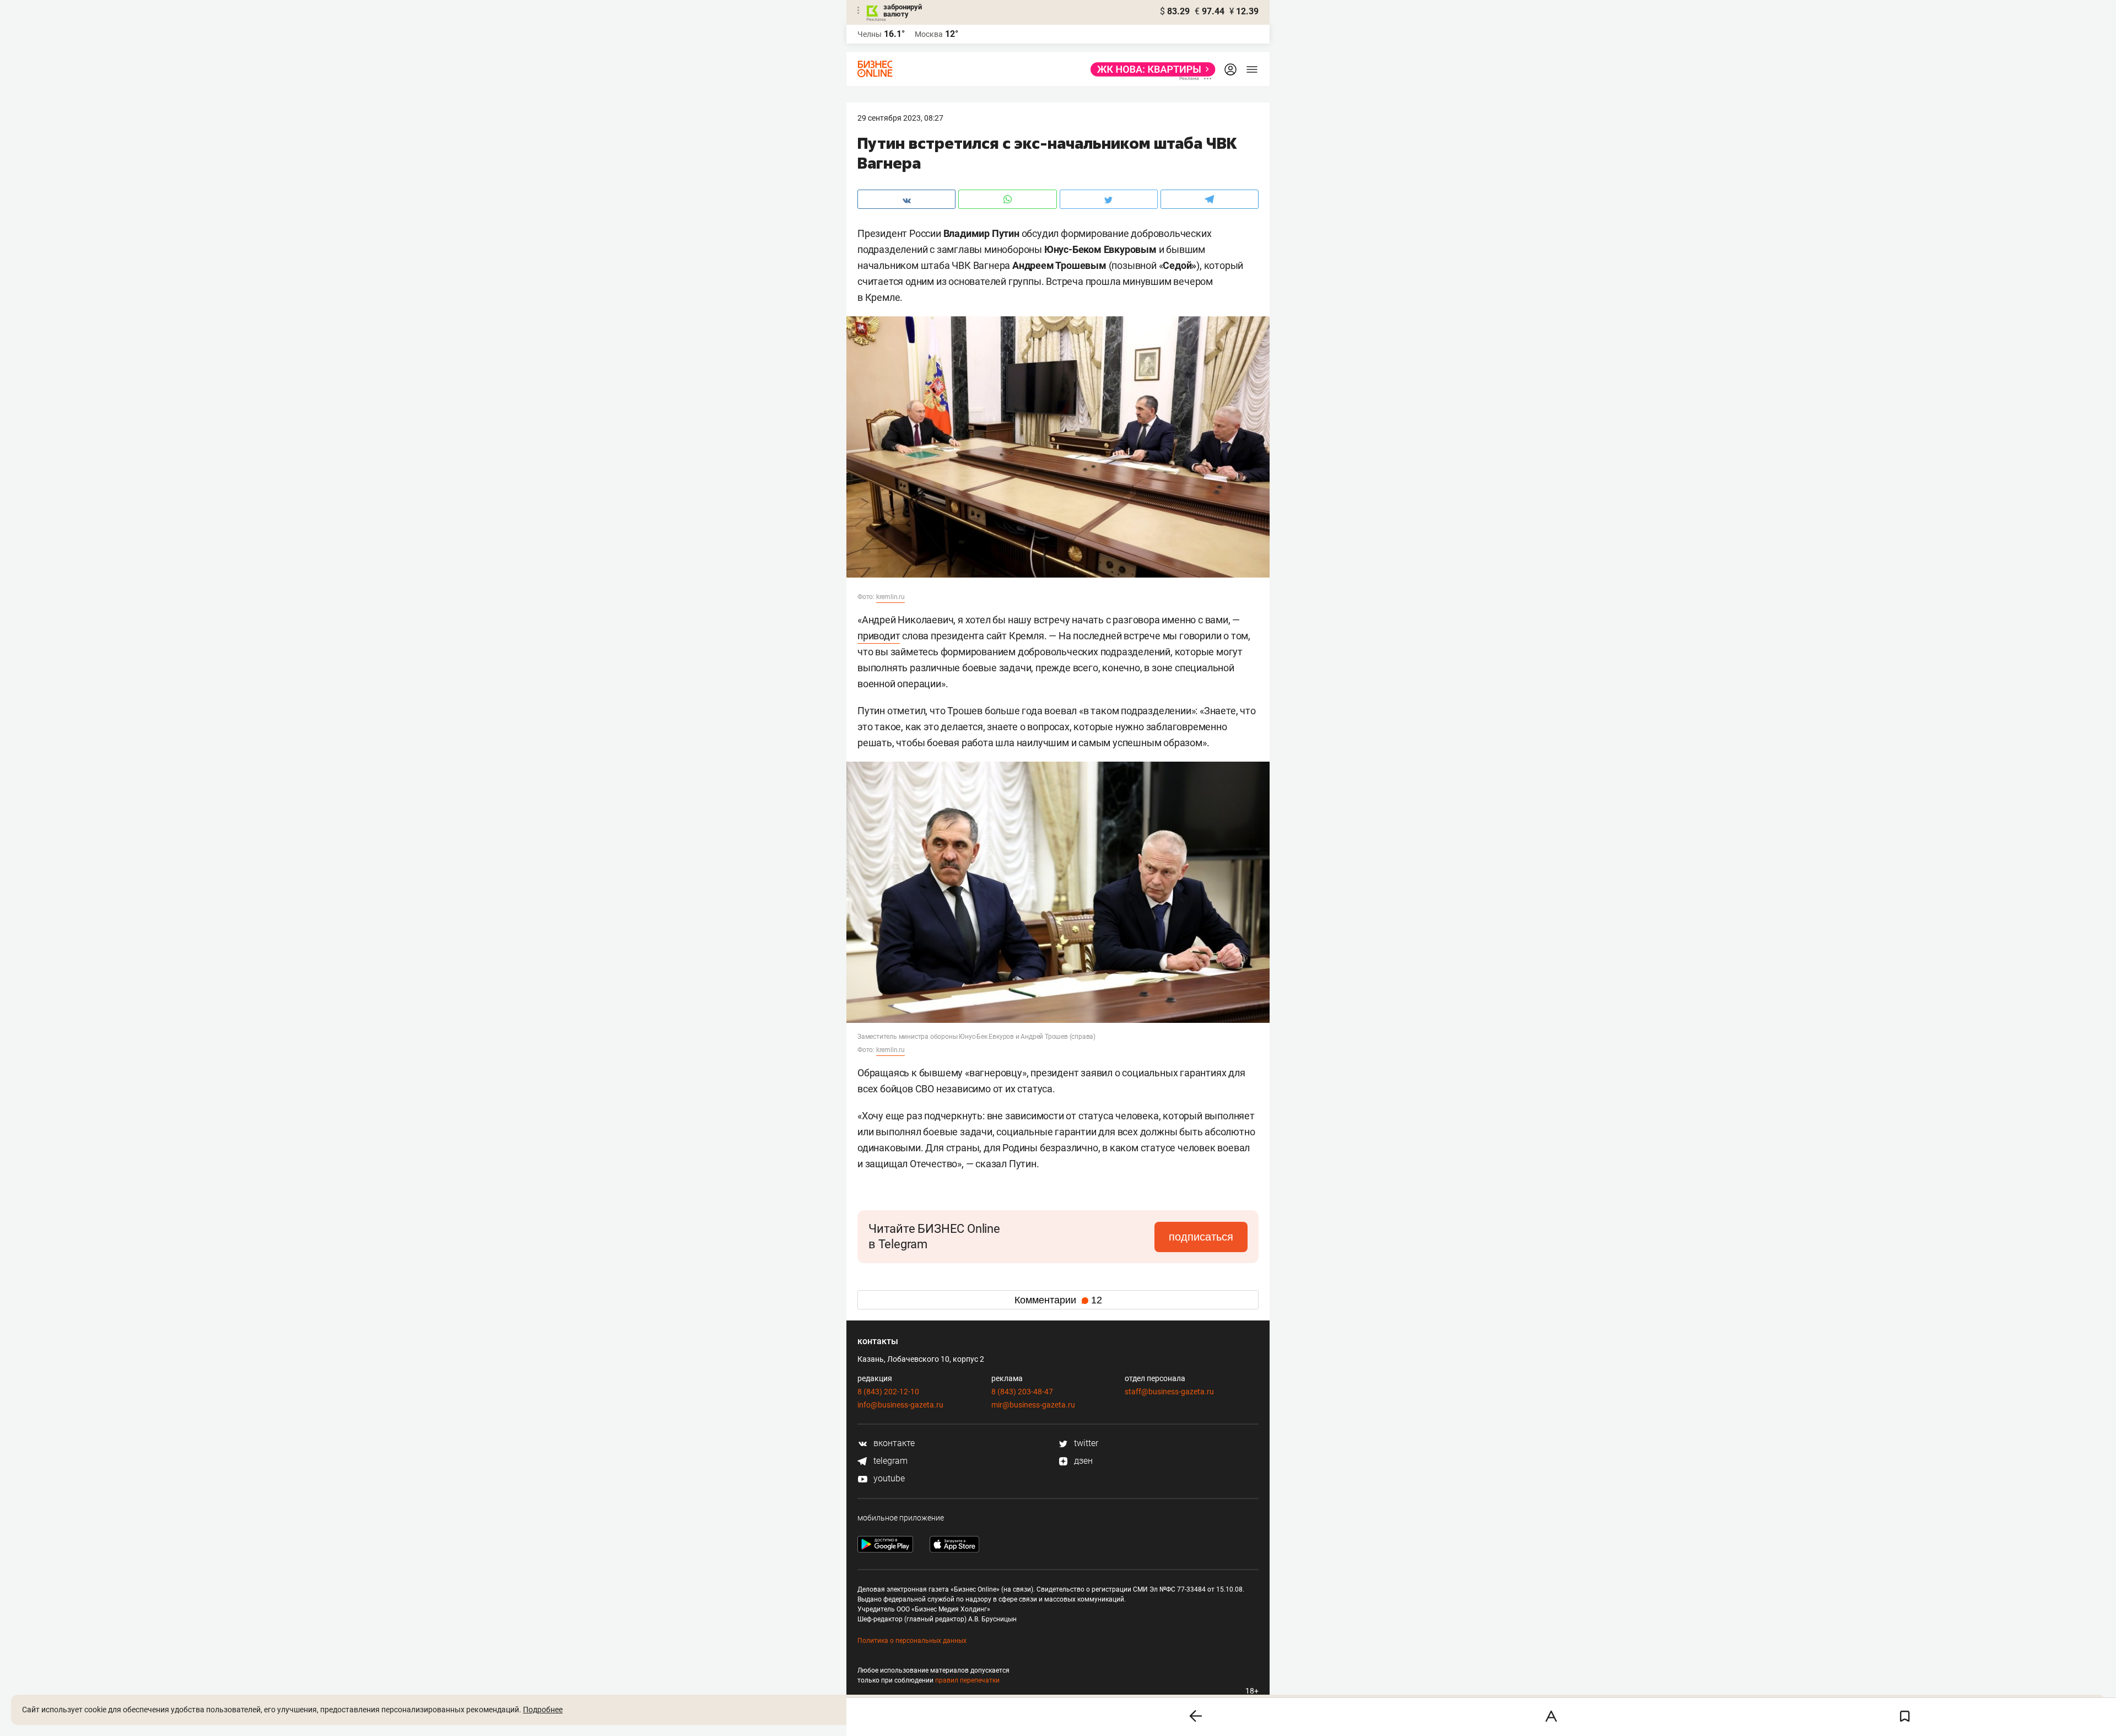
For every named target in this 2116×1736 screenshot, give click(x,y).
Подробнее (543, 1710)
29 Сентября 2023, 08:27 (900, 118)
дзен (1082, 1461)
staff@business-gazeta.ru (1169, 1392)
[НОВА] (1150, 69)
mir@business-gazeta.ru (1033, 1405)
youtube (888, 1478)
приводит (879, 636)
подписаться (1201, 1237)
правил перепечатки (967, 1680)
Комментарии (1058, 1300)
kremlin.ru (890, 597)
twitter (1085, 1443)
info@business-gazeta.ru (900, 1405)
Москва (929, 34)
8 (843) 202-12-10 (888, 1392)
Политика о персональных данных (912, 1641)
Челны (870, 34)
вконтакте (893, 1443)
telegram (889, 1461)
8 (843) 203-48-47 (1022, 1392)
